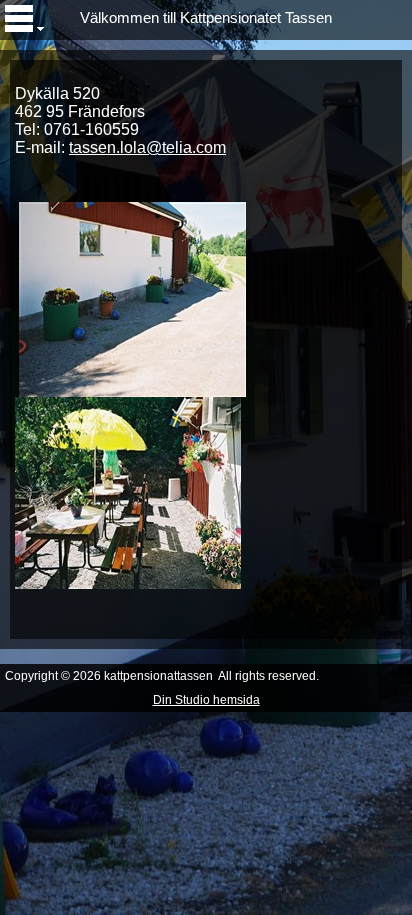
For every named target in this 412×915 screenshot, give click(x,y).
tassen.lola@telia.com (147, 147)
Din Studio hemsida (206, 700)
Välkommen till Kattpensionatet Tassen (206, 18)
